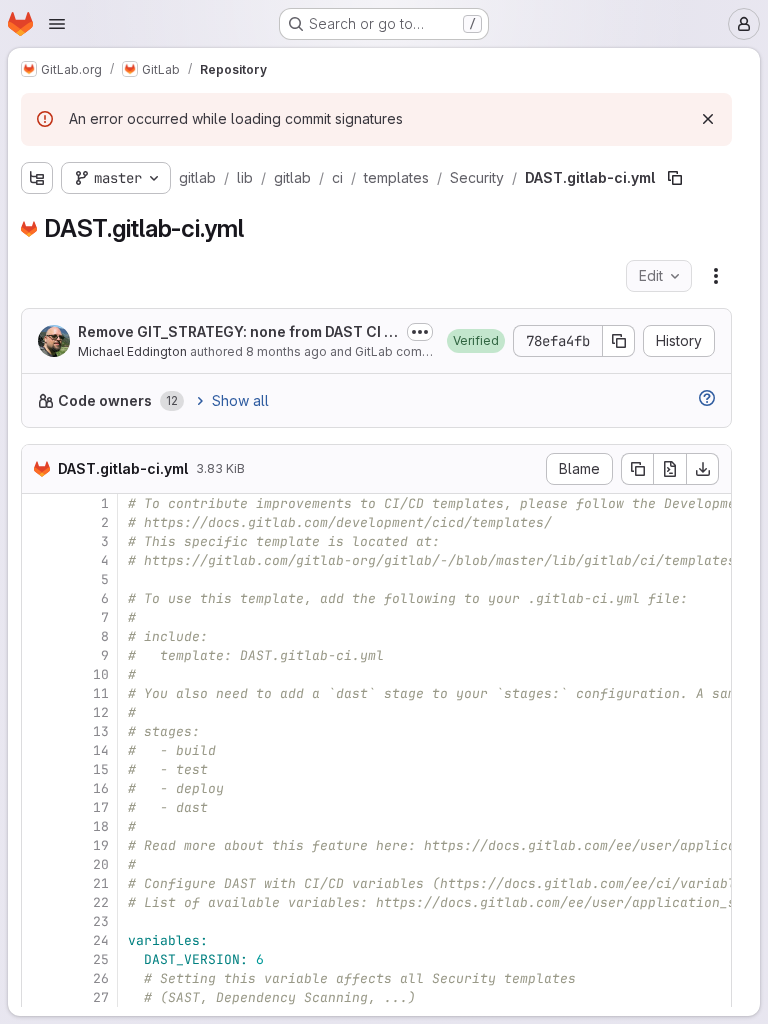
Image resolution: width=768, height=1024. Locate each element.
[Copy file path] (675, 178)
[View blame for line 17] (39, 807)
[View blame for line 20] (39, 864)
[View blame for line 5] (39, 579)
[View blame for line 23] (39, 921)
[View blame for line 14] (39, 750)
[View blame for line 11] (39, 693)
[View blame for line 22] (39, 902)
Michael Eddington (132, 351)
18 (101, 826)
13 (101, 731)
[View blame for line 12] (39, 712)
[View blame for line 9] (39, 655)
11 (101, 693)
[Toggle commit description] (420, 332)
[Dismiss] (708, 119)
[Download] (703, 469)
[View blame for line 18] (39, 826)
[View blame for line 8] (39, 636)
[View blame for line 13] (39, 731)
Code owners (105, 400)
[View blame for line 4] (39, 560)
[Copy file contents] (637, 469)
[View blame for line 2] (39, 522)
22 (101, 902)
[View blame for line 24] (39, 940)
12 (101, 712)
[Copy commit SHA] (619, 341)
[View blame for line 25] (39, 959)
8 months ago (286, 351)
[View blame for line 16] (39, 788)
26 (101, 978)
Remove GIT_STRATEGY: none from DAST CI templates (238, 332)
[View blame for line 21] (39, 883)
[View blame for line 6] (39, 598)
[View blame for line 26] (39, 978)
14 (101, 750)
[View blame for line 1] (39, 503)
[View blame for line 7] (39, 617)
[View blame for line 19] (39, 845)
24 (101, 940)
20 (101, 864)
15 (101, 769)
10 (101, 674)
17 (101, 807)
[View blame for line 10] (39, 674)
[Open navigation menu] (57, 24)
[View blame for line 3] (39, 541)
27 (101, 997)
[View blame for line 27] (39, 997)
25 (101, 959)
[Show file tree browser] (37, 178)
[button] (476, 341)
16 (101, 788)
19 (101, 845)
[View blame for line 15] (39, 769)
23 (101, 921)
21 (101, 883)
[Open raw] (670, 469)
